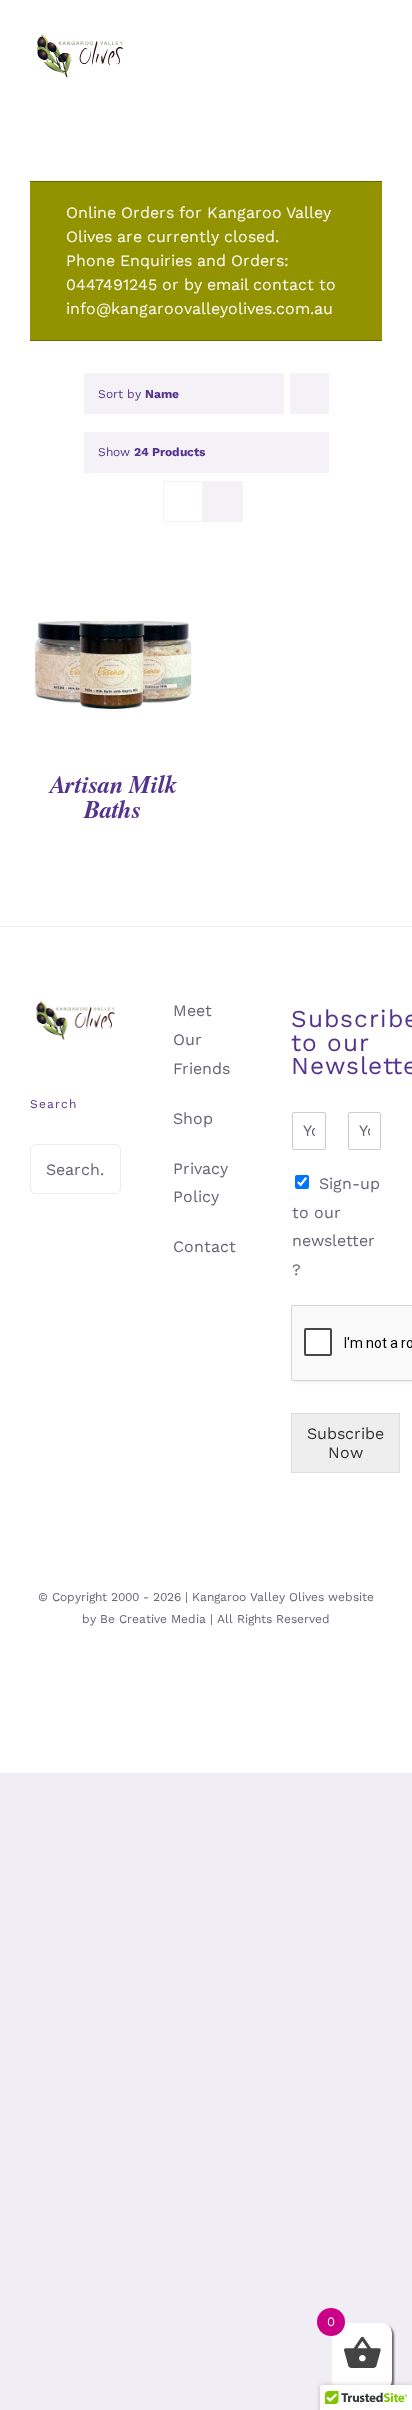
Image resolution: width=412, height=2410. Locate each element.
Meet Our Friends (201, 1039)
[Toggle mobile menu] (374, 80)
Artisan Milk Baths (113, 796)
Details (113, 668)
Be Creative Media (153, 1619)
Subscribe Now (345, 1443)
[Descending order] (309, 393)
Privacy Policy (200, 1183)
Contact (204, 1246)
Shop (193, 1118)
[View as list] (222, 501)
